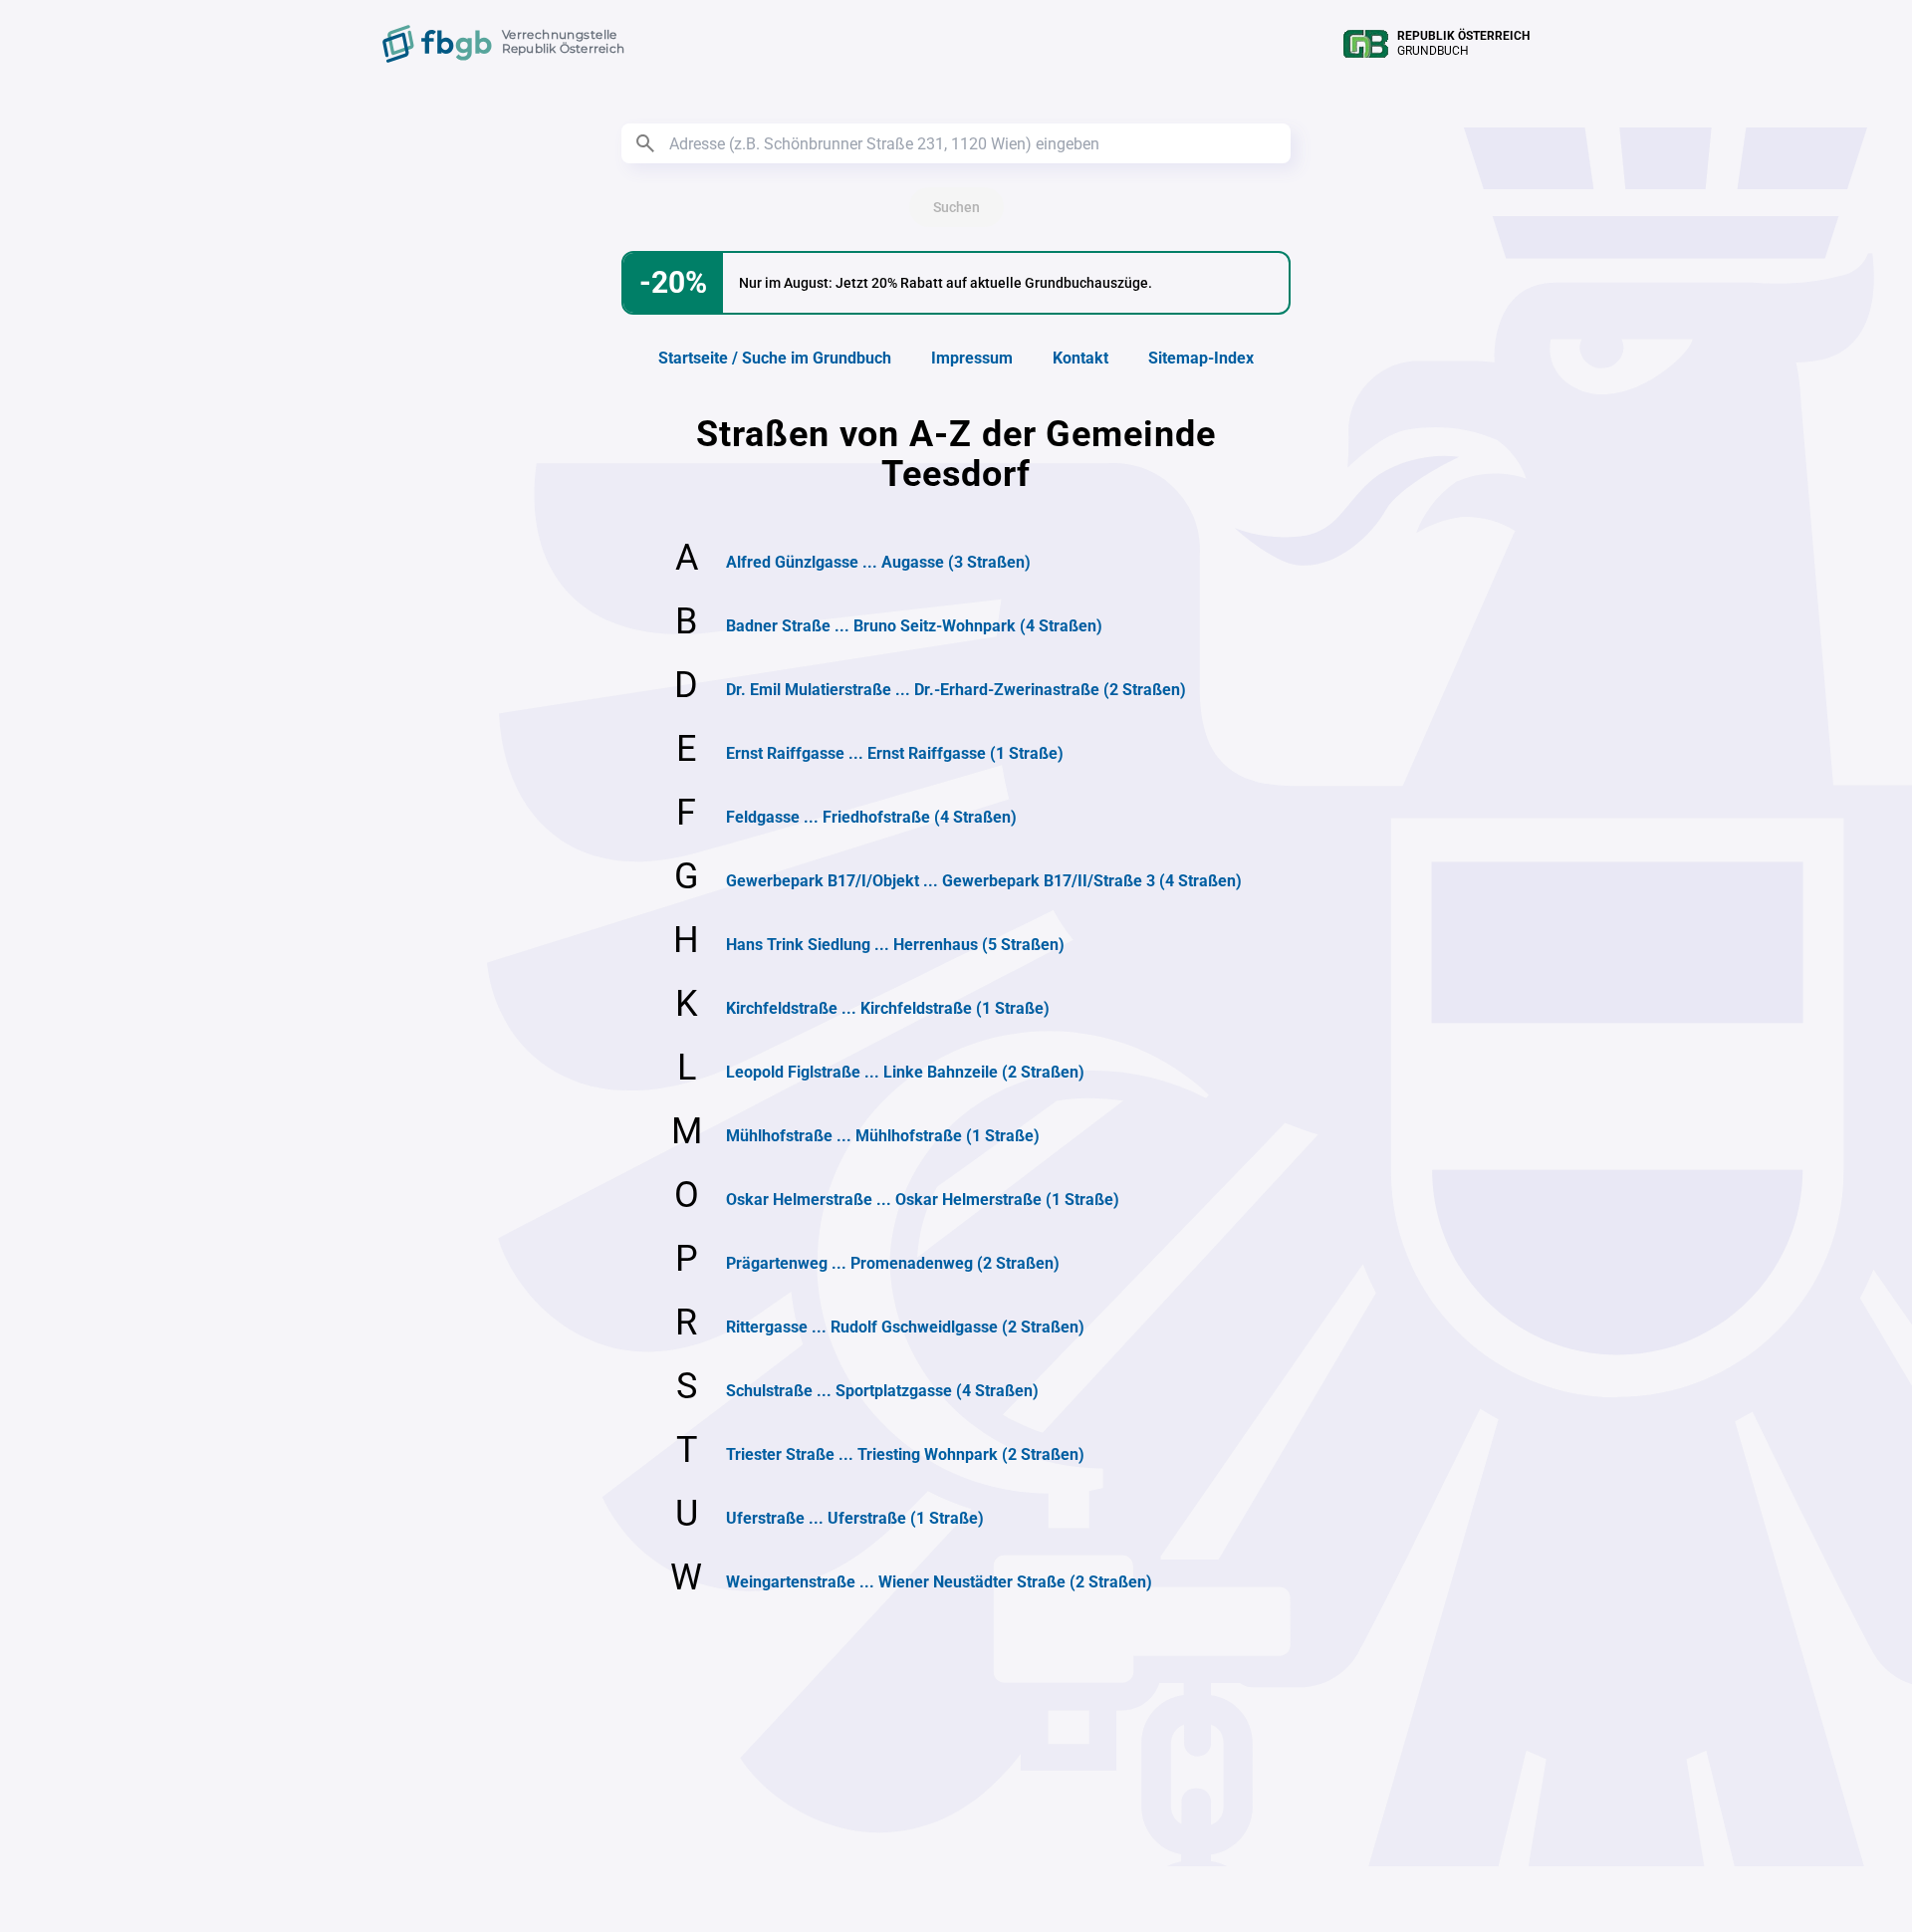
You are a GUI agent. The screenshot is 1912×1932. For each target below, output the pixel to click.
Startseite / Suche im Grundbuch (775, 358)
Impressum (972, 358)
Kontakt (1080, 358)
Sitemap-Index (1201, 358)
